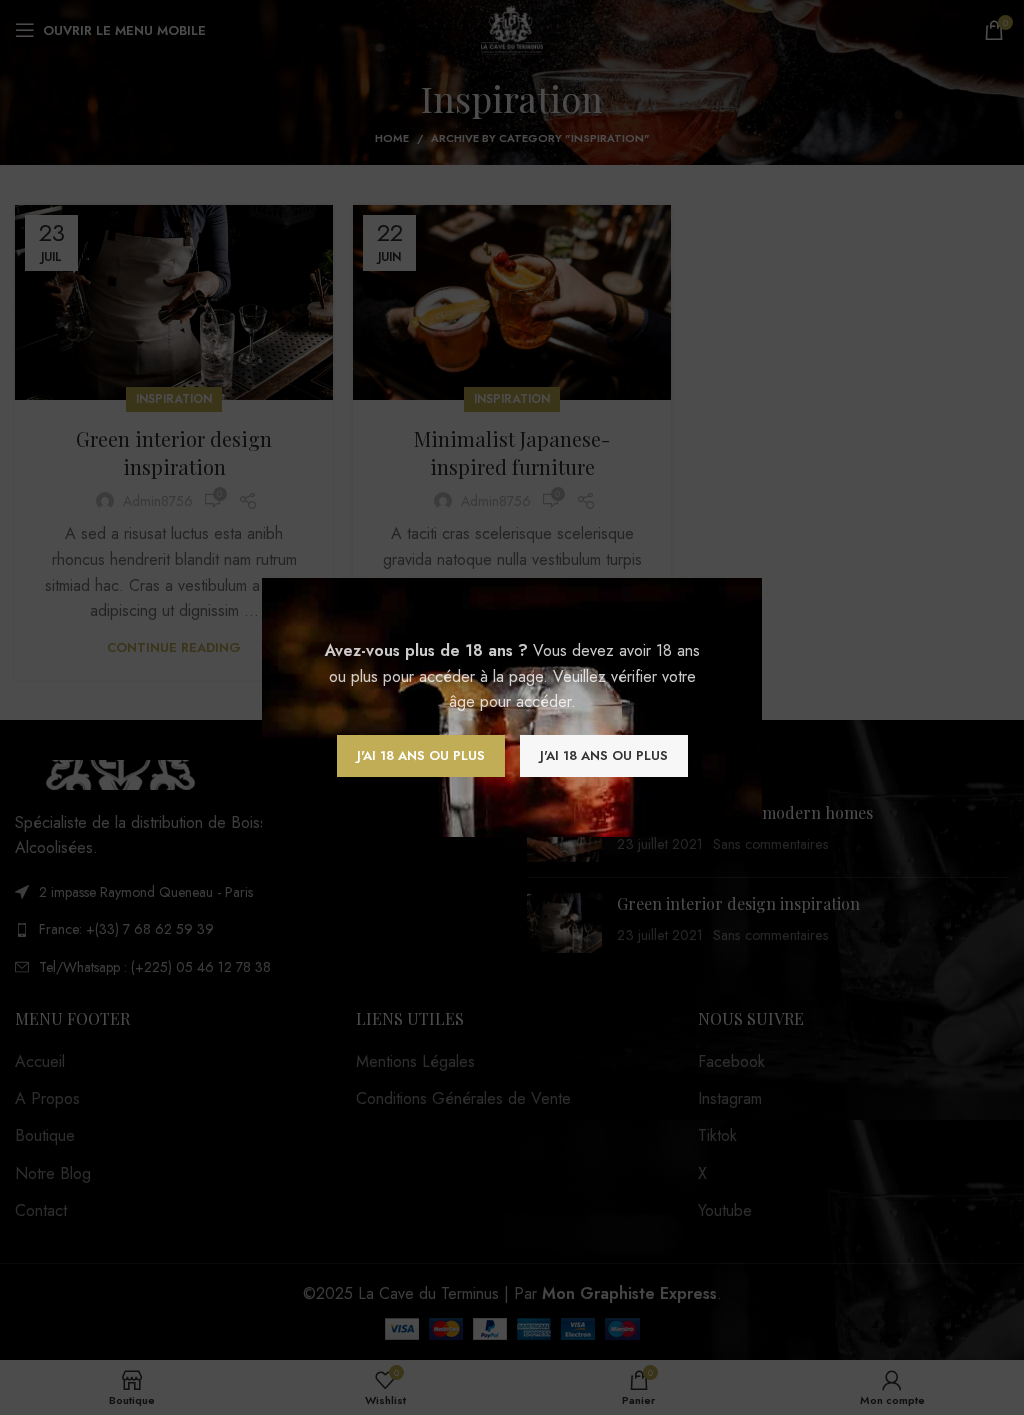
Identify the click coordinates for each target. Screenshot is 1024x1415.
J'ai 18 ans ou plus (421, 755)
